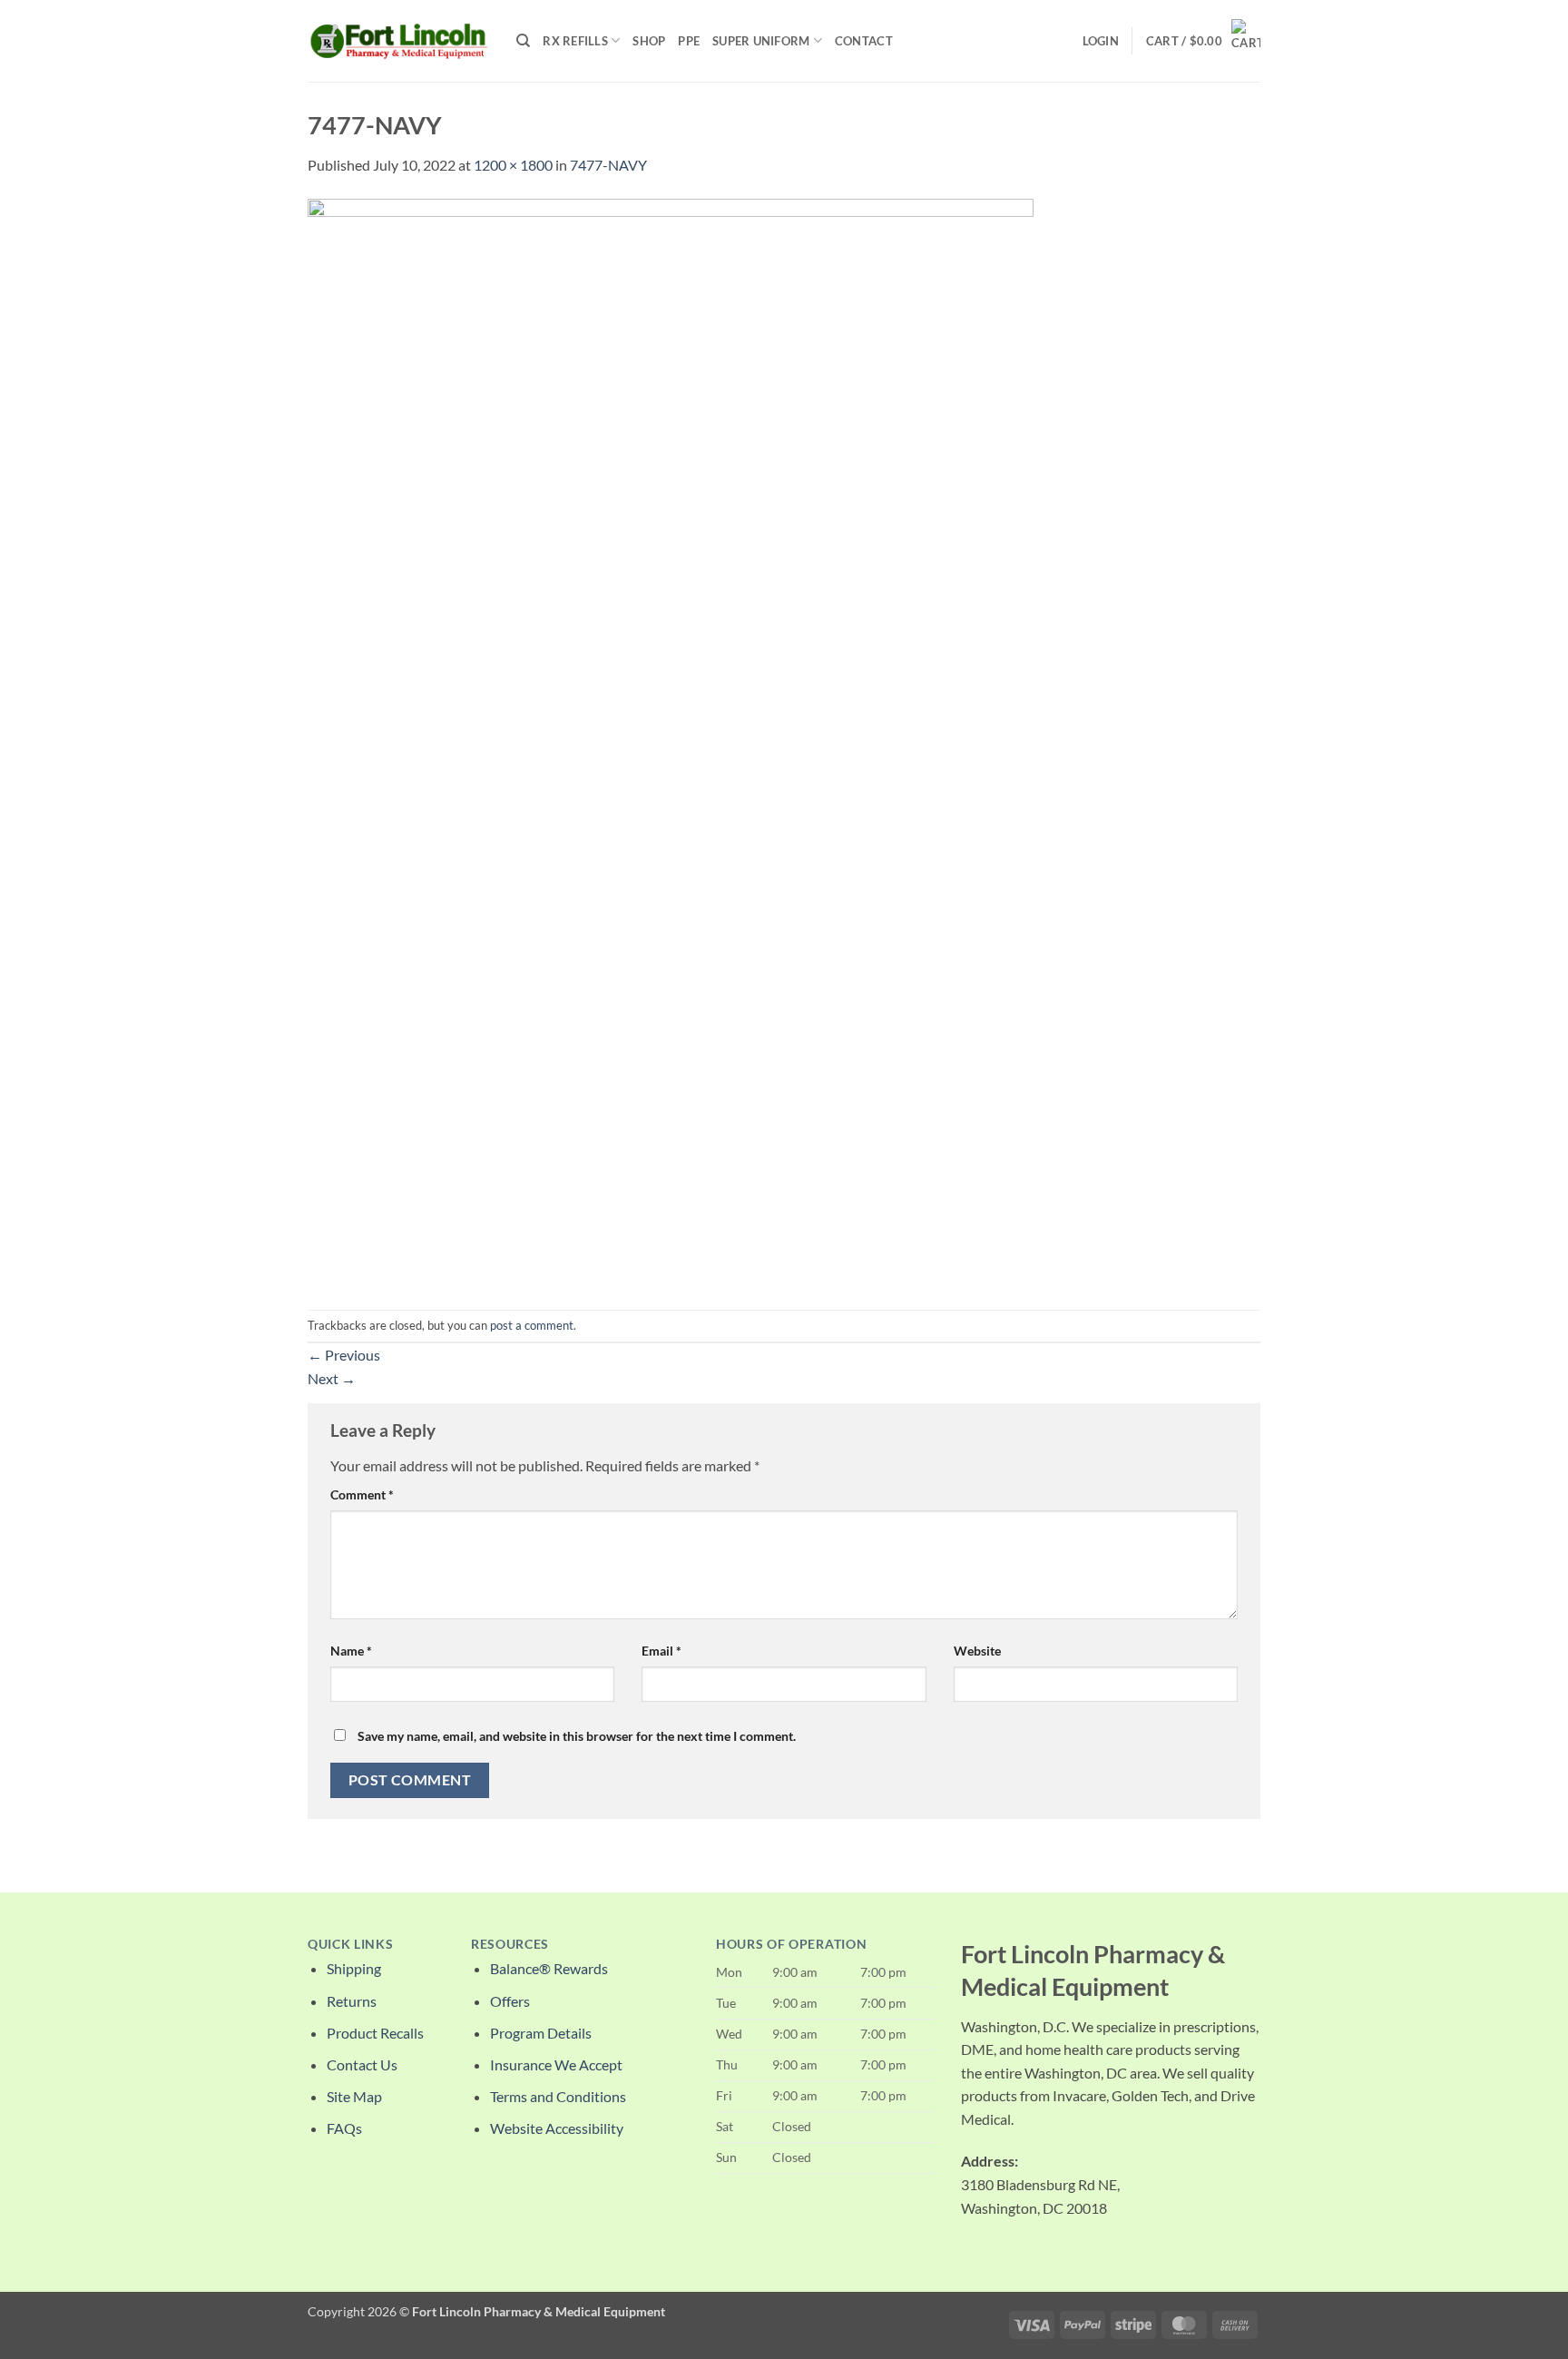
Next (332, 1378)
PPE (689, 41)
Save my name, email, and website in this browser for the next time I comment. (577, 1736)
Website (977, 1651)
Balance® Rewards (549, 1968)
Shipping (354, 1968)
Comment (362, 1494)
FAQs (344, 2128)
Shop (649, 41)
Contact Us (362, 2064)
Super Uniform (761, 41)
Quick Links (350, 1944)
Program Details (541, 2033)
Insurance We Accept (556, 2064)
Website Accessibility (557, 2128)
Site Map (354, 2096)
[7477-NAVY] (671, 741)
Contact (864, 41)
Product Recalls (375, 2033)
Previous (344, 1355)
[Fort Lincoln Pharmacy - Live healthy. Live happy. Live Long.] (398, 40)
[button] (1101, 41)
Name (351, 1651)
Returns (352, 2001)
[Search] (523, 41)
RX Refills (575, 41)
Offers (510, 2001)
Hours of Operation (791, 1944)
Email (661, 1651)
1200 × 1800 (513, 165)
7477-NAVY (608, 165)
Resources (510, 1944)
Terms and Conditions (558, 2096)
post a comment (532, 1325)
